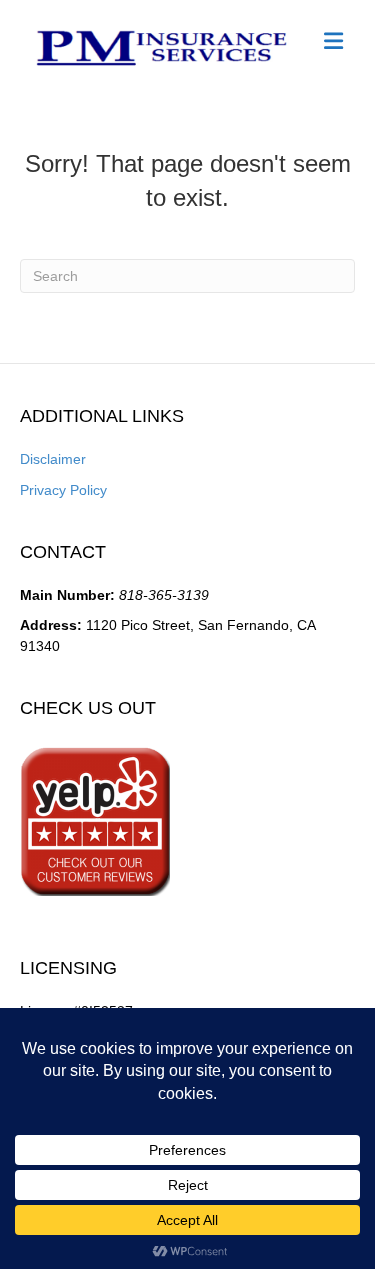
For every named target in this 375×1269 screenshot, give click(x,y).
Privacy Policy (63, 490)
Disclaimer (53, 459)
